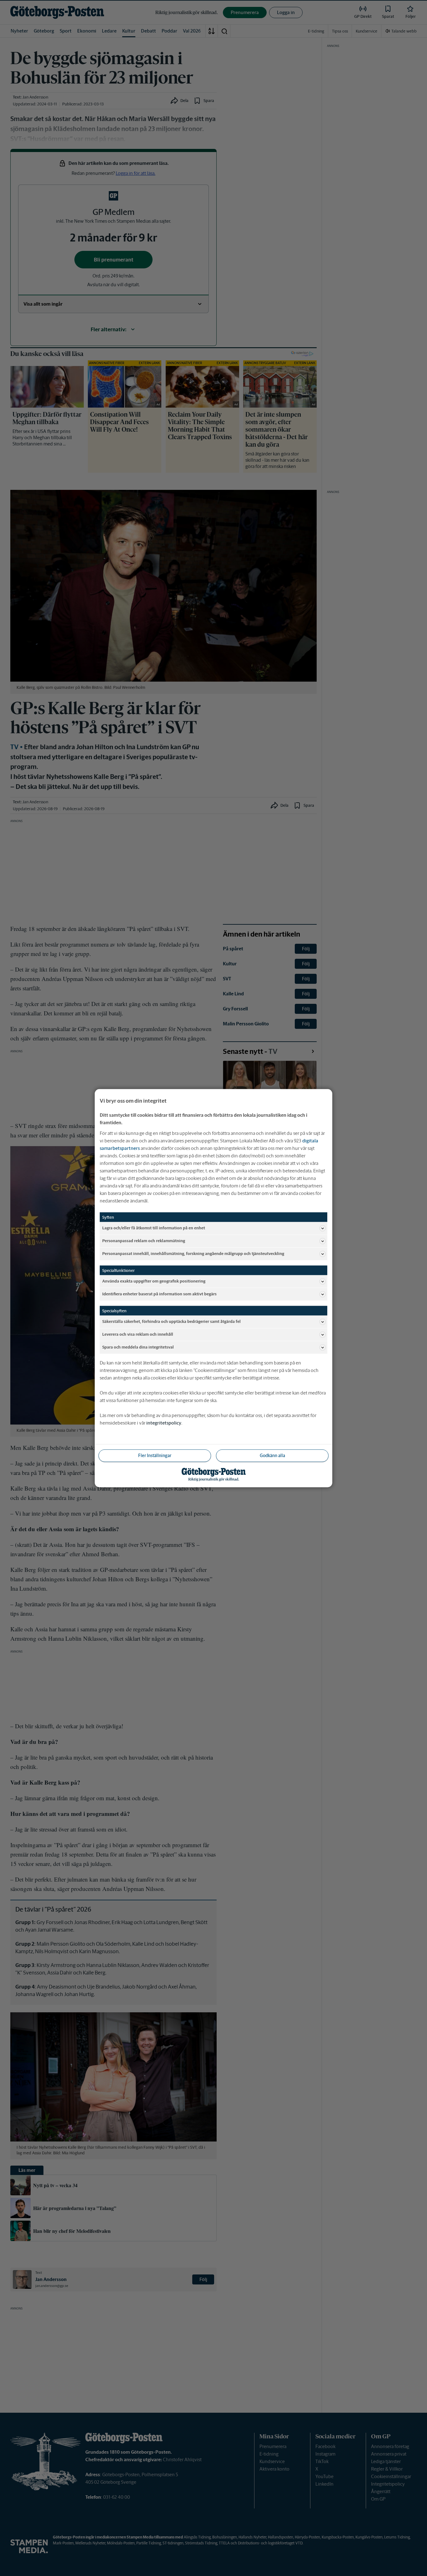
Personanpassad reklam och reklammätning (144, 1241)
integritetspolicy (164, 1423)
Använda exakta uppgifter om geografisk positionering (154, 1281)
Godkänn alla (272, 1455)
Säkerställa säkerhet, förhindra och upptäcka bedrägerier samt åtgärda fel (171, 1321)
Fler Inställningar (155, 1455)
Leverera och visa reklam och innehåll (138, 1334)
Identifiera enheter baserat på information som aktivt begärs (159, 1294)
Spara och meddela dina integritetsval (138, 1347)
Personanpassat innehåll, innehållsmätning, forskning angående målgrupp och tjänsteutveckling (193, 1254)
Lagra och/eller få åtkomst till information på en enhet (154, 1228)
